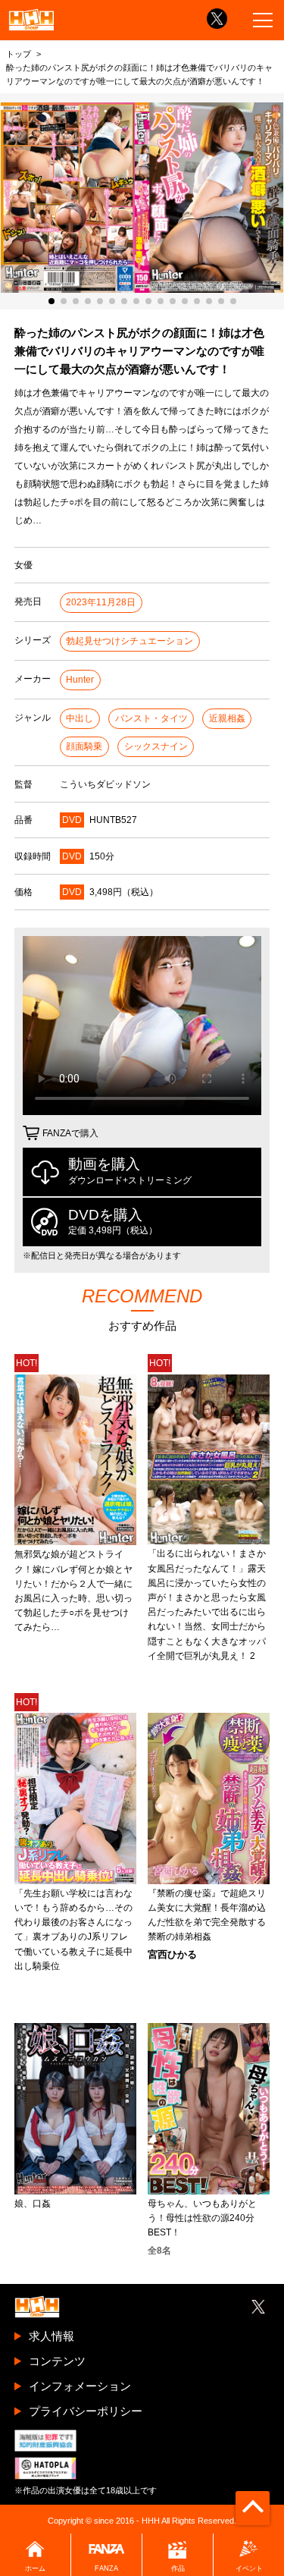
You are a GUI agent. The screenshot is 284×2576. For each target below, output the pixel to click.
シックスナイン (156, 746)
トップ (19, 54)
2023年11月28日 (101, 602)
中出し (80, 718)
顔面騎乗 (84, 746)
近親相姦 (227, 718)
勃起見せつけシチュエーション (130, 641)
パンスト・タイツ (151, 718)
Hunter (80, 680)
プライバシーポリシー (86, 2411)
